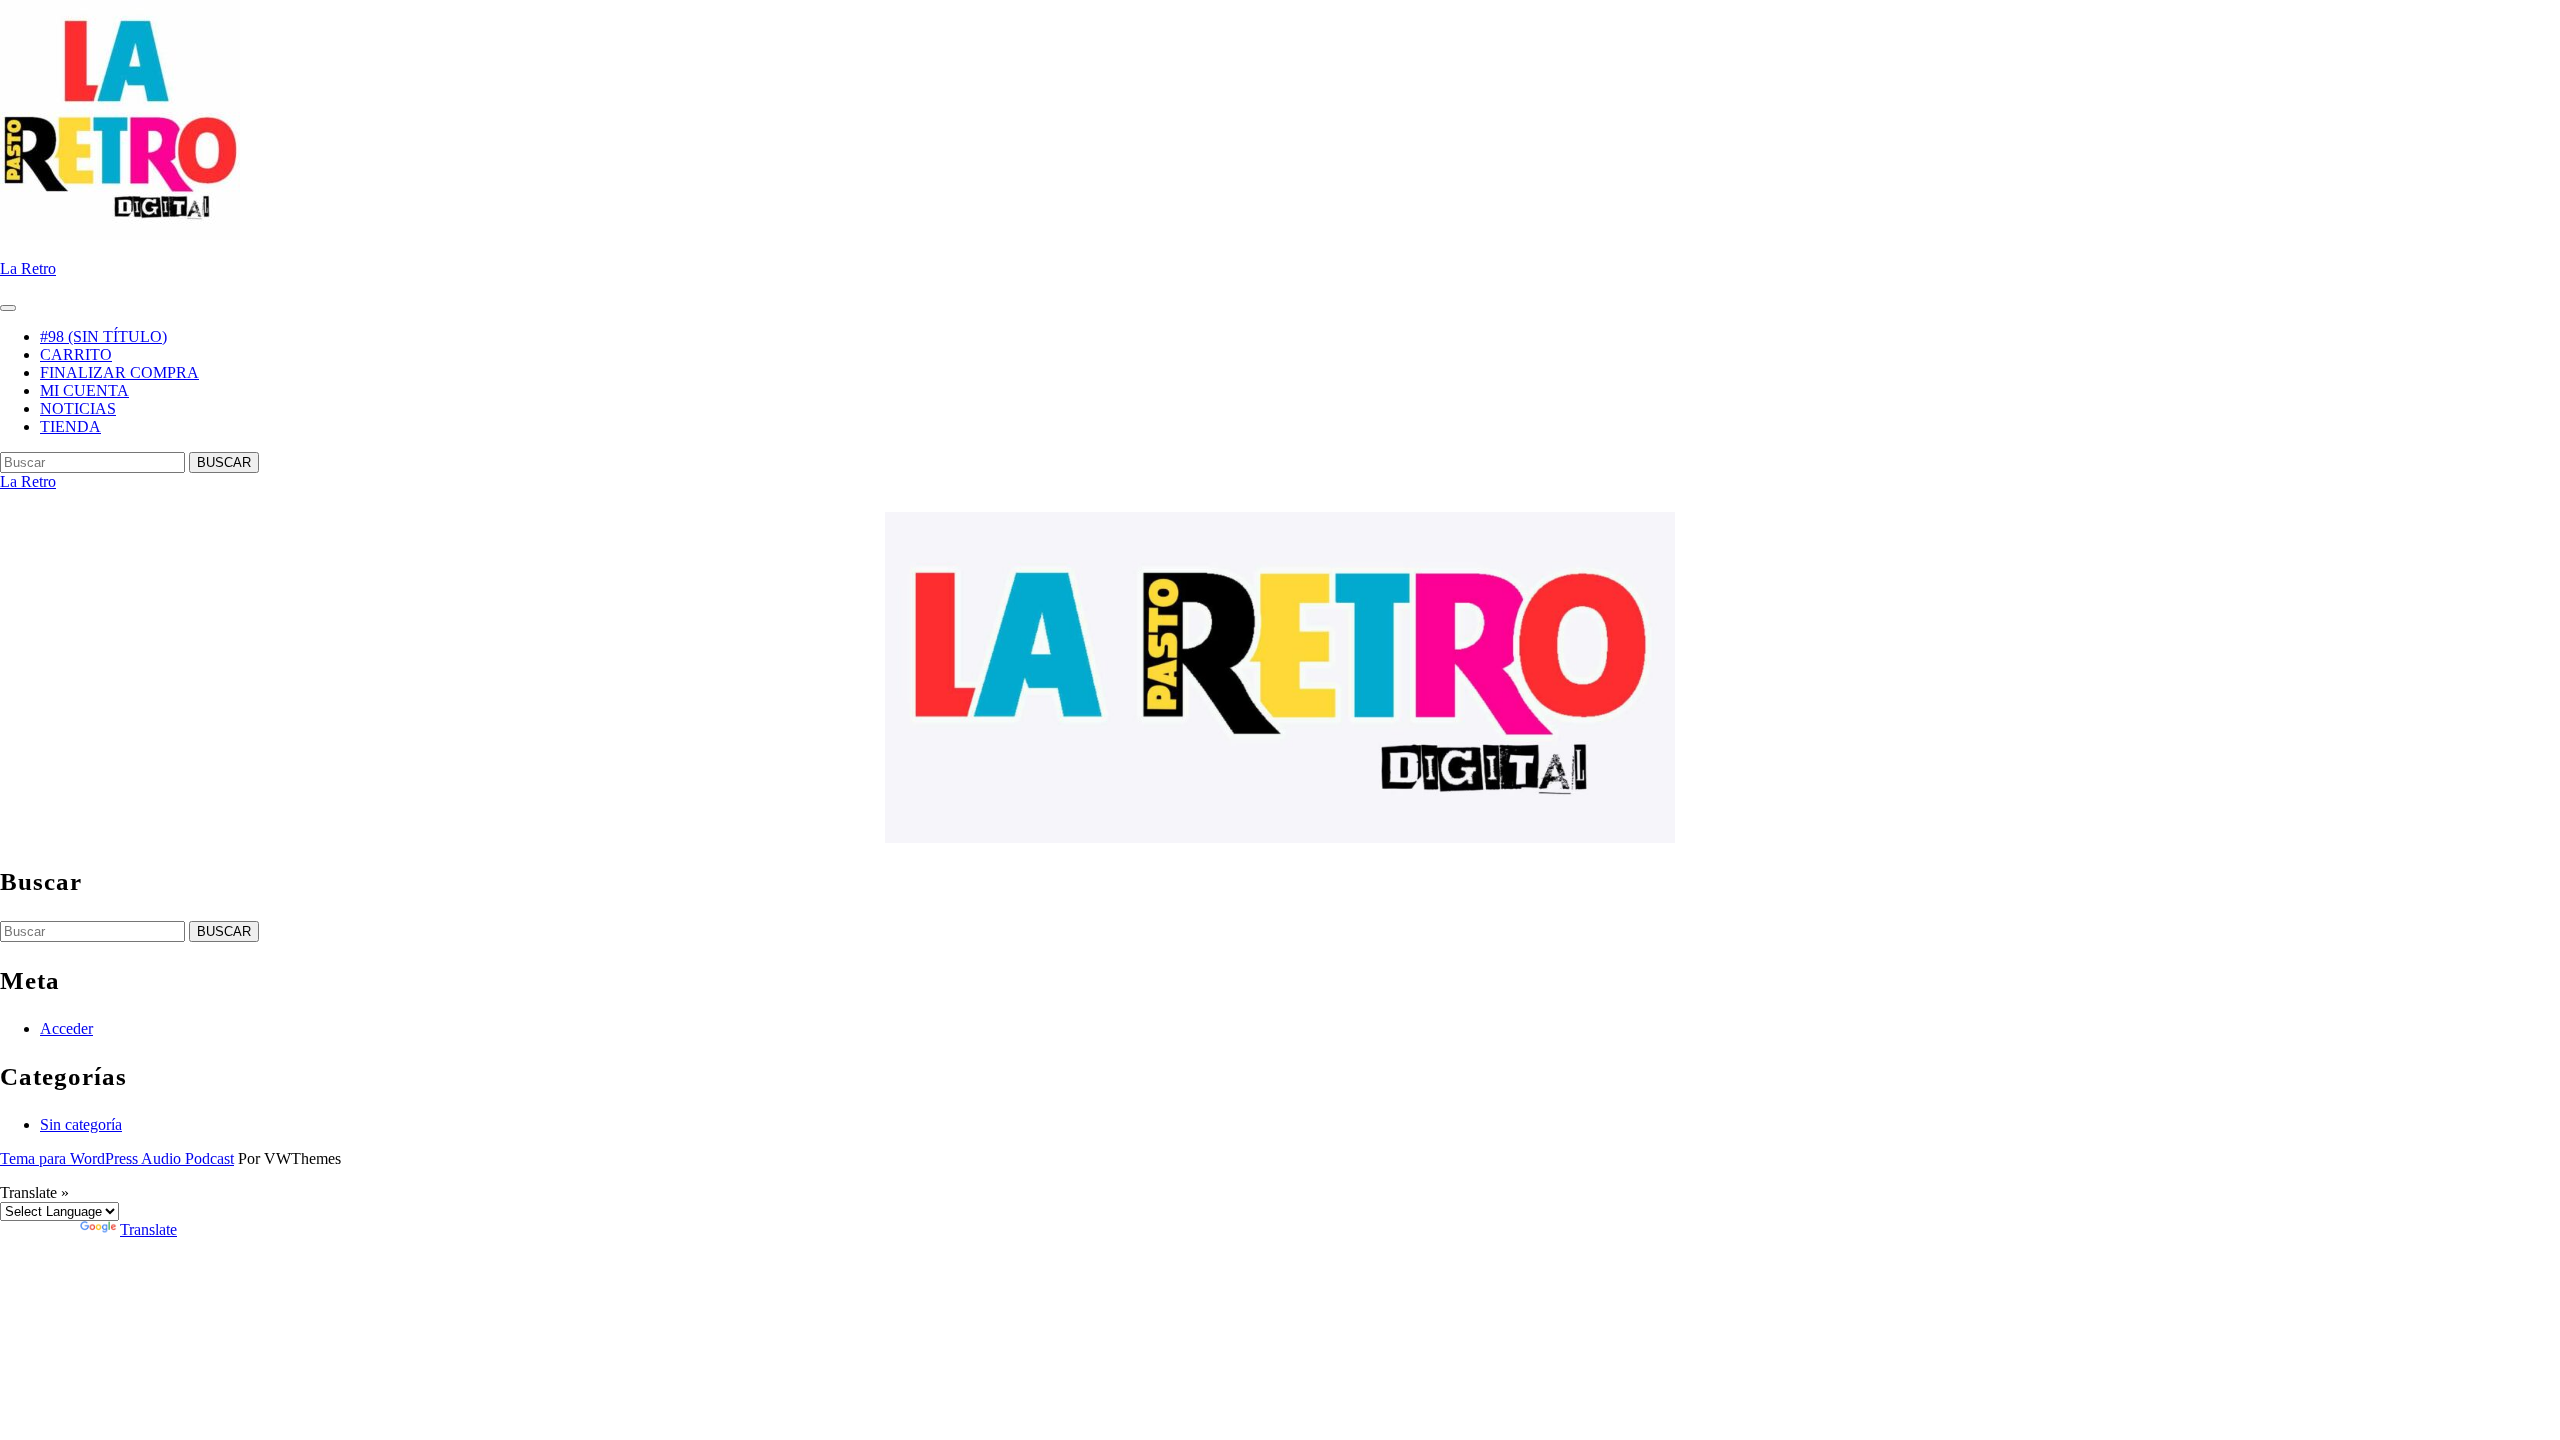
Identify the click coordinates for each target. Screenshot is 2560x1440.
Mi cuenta (84, 390)
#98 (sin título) (103, 336)
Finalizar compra (119, 372)
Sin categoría (81, 1124)
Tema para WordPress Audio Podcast (117, 1158)
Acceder (66, 1028)
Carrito (76, 354)
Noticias (78, 408)
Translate (148, 1229)
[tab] (8, 308)
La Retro (28, 268)
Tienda (70, 426)
